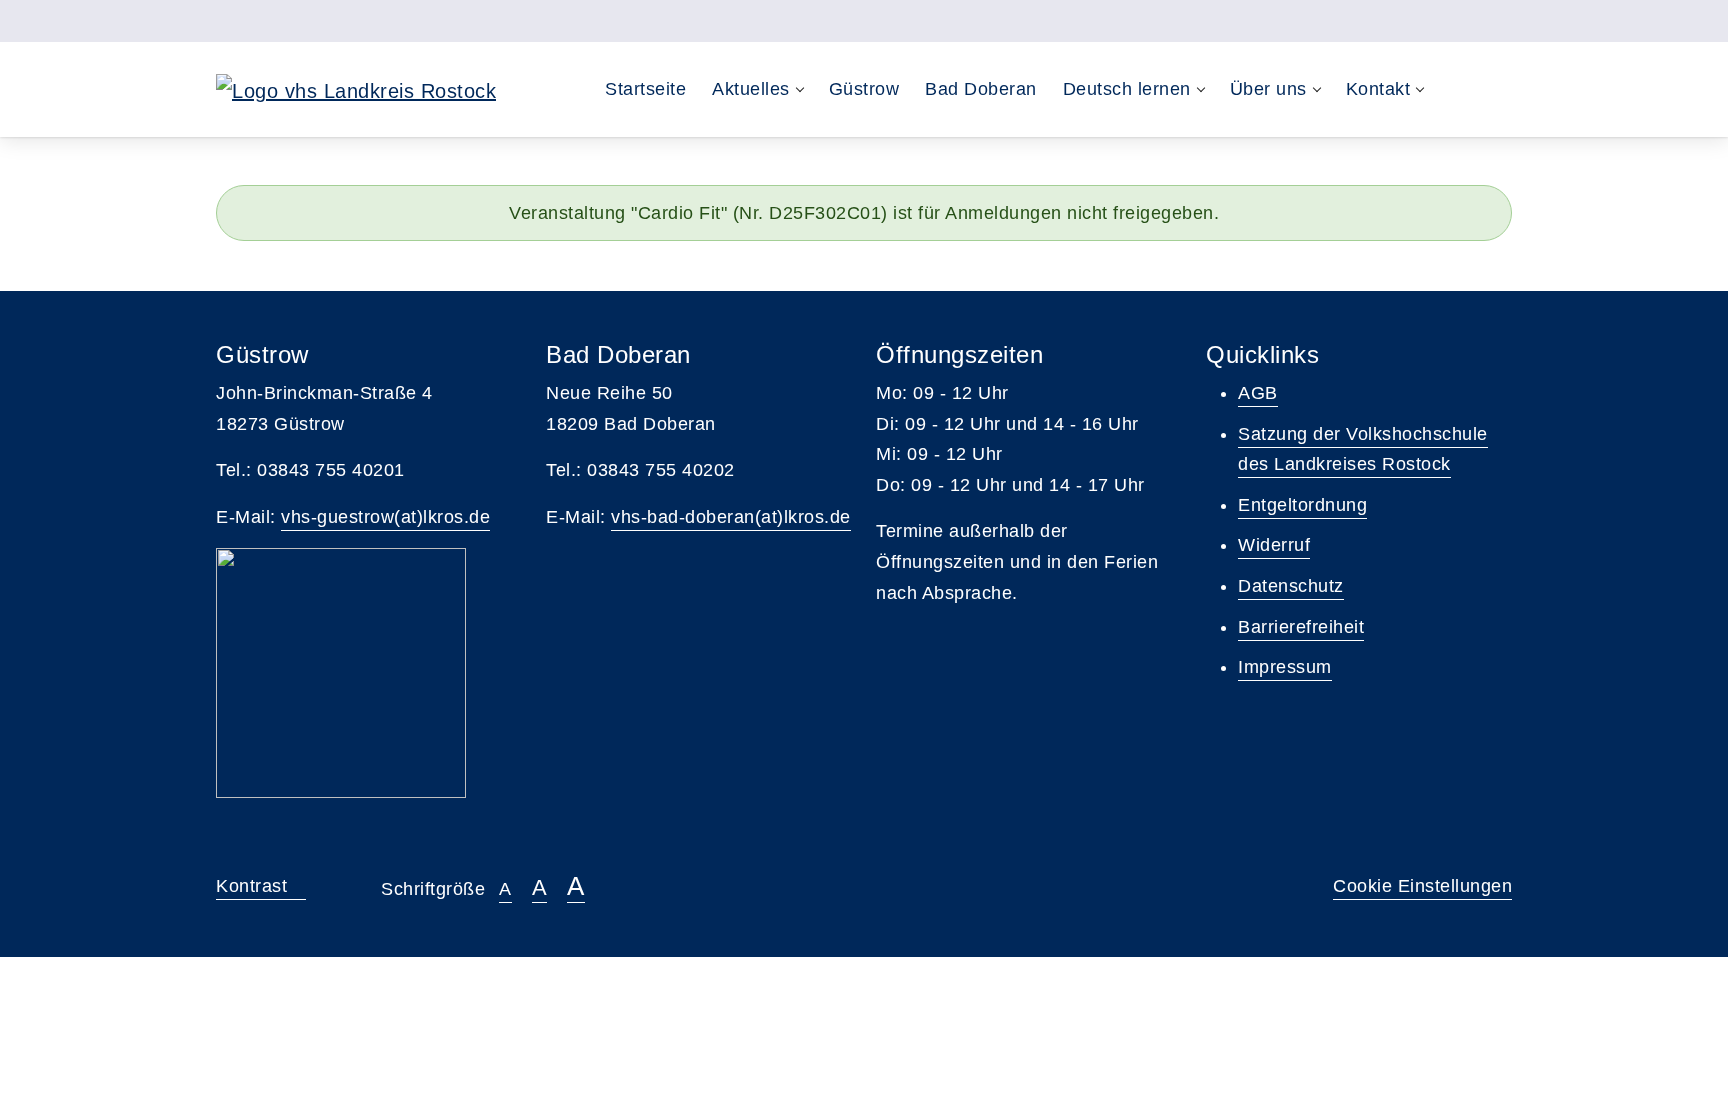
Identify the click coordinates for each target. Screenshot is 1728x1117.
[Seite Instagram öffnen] (1503, 20)
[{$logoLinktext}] (356, 89)
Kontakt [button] (1378, 89)
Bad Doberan (981, 89)
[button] (1456, 89)
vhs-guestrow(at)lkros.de (385, 517)
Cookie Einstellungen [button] (1422, 886)
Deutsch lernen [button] (1127, 89)
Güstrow (864, 89)
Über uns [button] (1268, 89)
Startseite (645, 89)
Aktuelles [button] (751, 89)
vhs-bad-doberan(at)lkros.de (731, 517)
